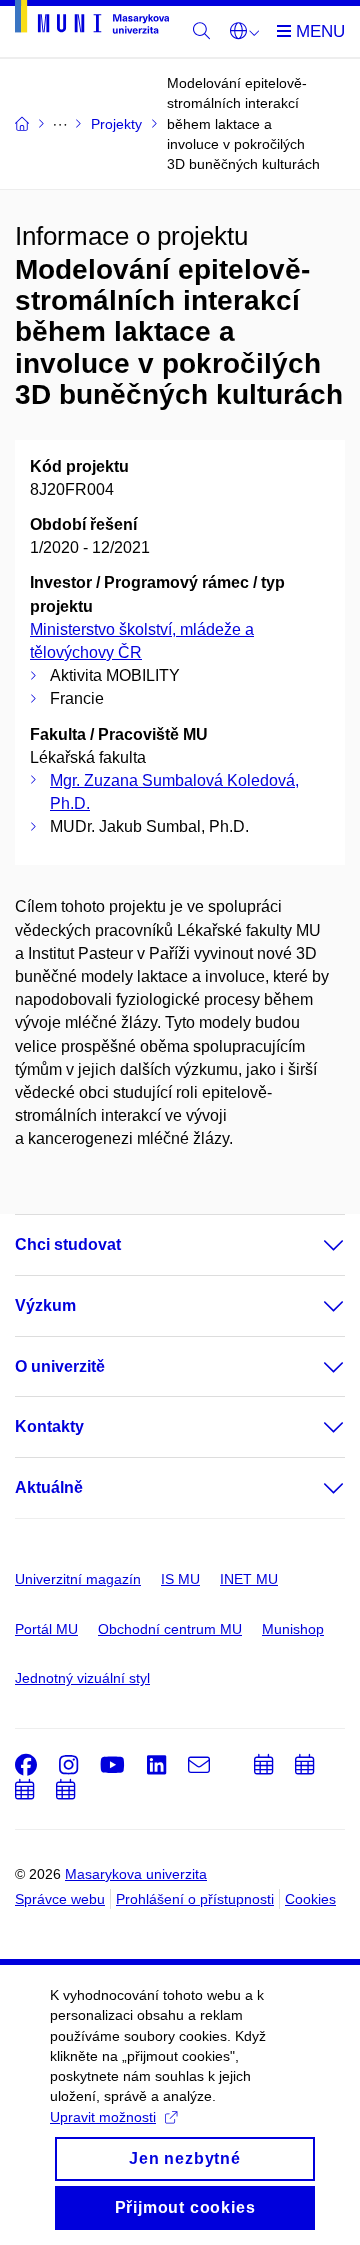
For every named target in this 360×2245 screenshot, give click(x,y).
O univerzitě (60, 1366)
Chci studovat (68, 1244)
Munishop (293, 1629)
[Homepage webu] (92, 20)
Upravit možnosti (103, 2117)
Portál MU (46, 1629)
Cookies (310, 1899)
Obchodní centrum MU (170, 1629)
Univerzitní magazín (78, 1579)
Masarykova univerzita (136, 1874)
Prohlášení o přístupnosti (195, 1899)
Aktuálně (49, 1487)
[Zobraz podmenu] (314, 1245)
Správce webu (60, 1899)
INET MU (249, 1579)
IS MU (180, 1579)
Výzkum (45, 1305)
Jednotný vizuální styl (82, 1678)
